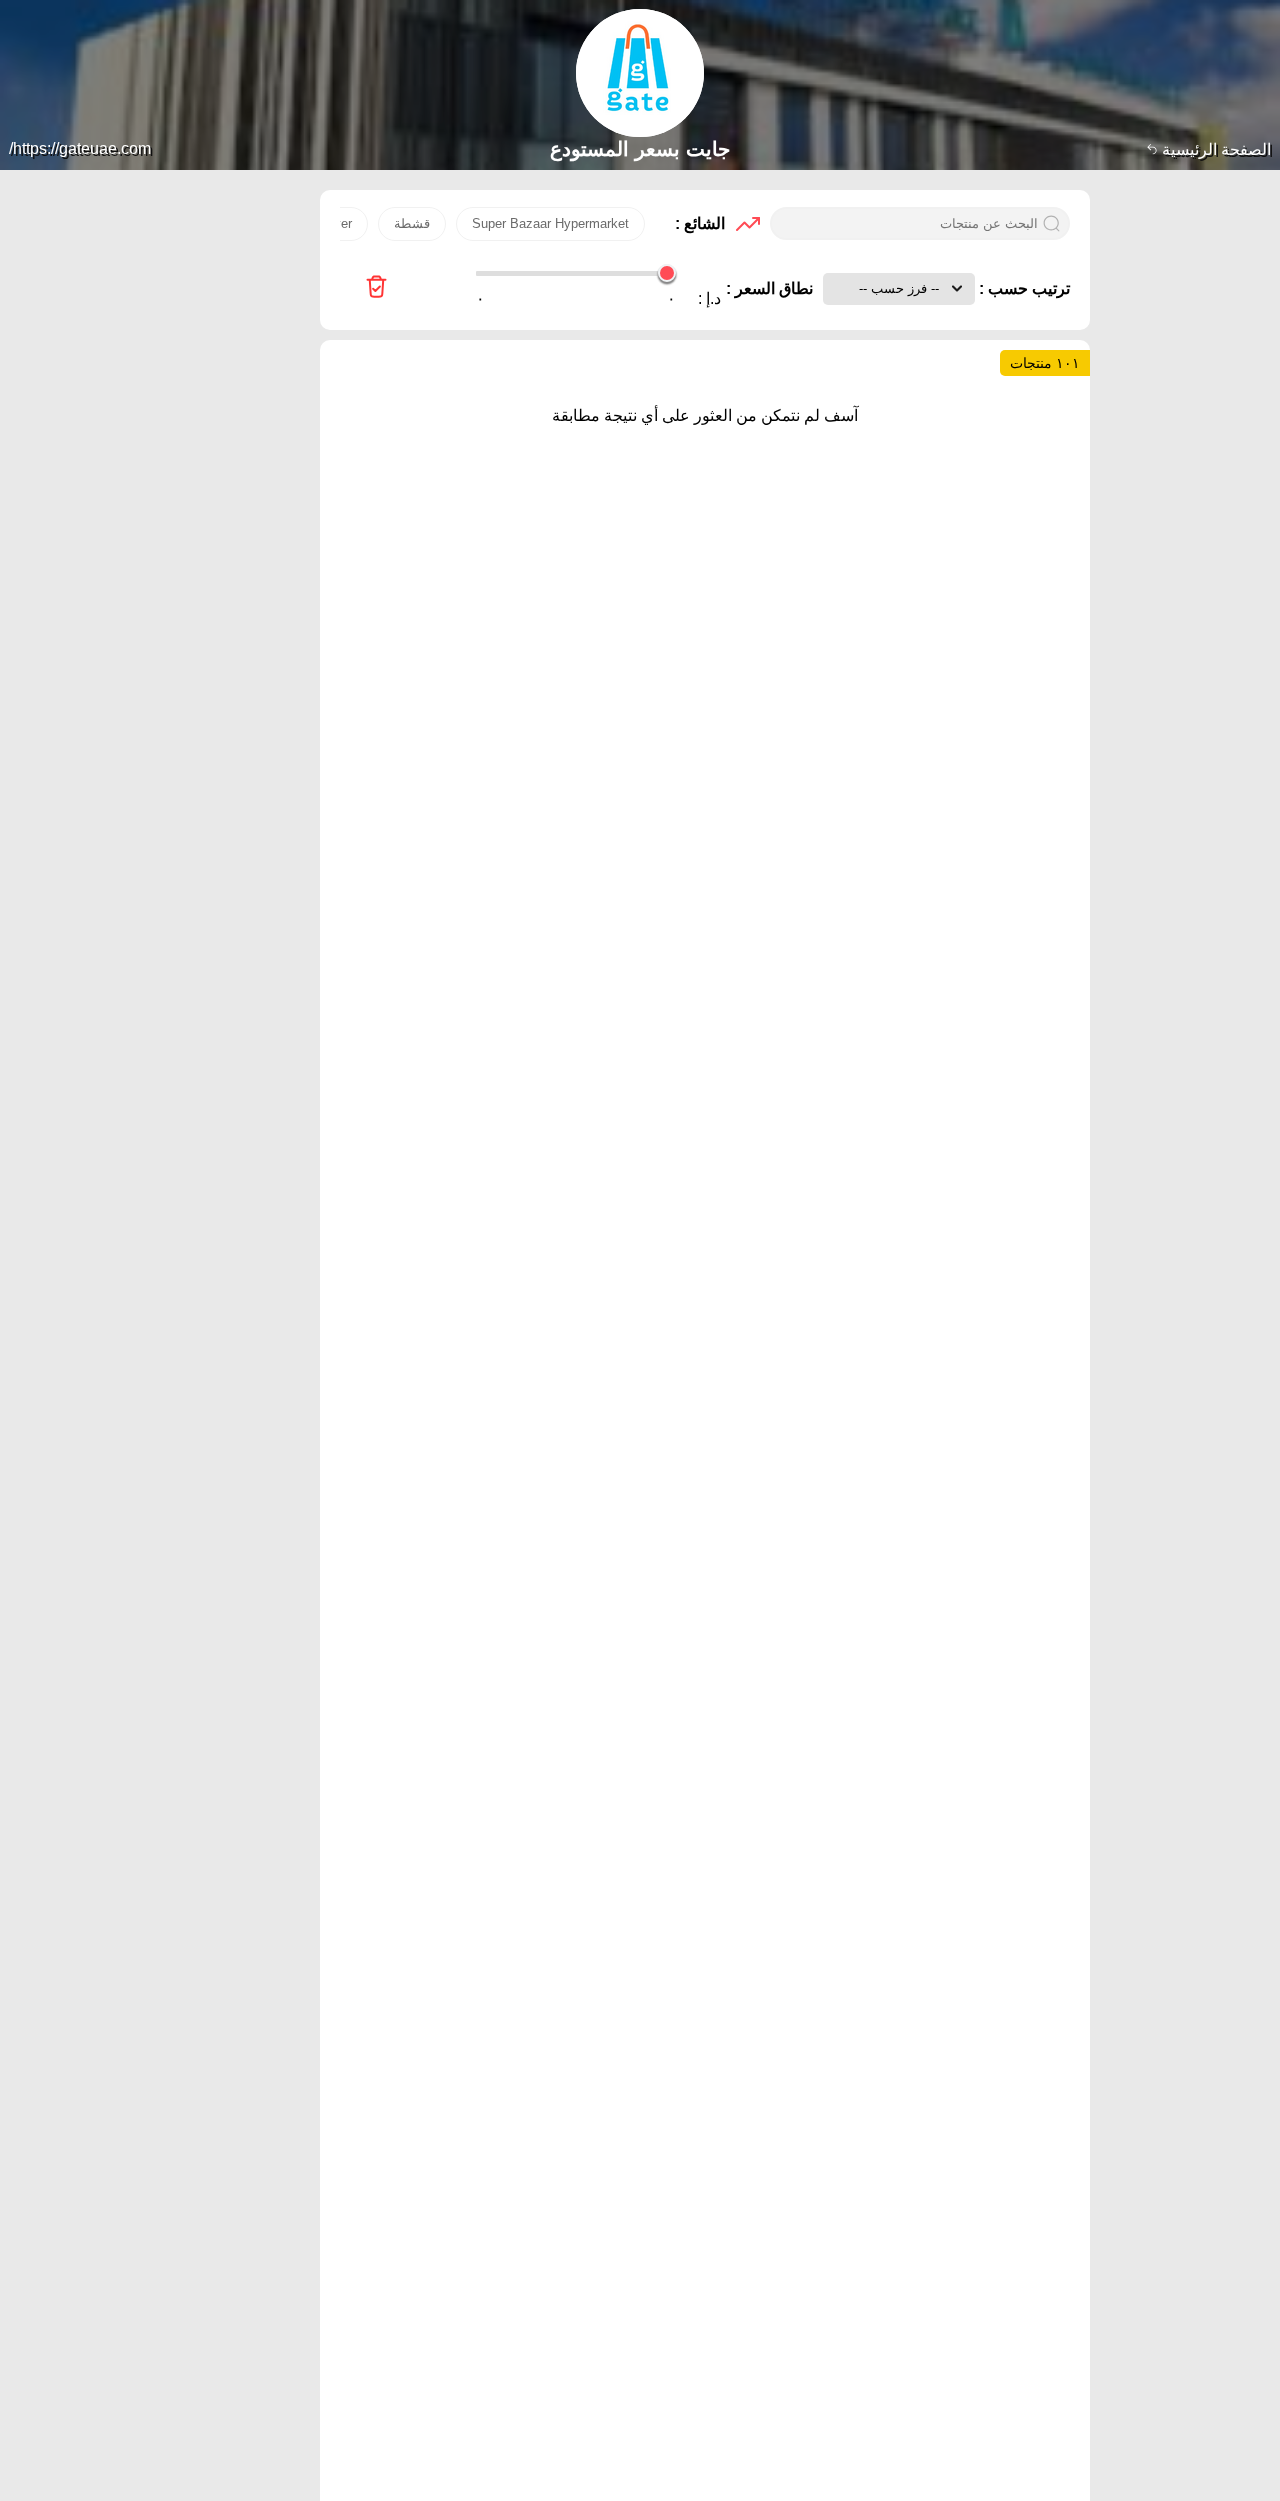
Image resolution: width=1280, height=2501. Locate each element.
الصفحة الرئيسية (1214, 149)
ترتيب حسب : (1022, 288)
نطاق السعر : (769, 288)
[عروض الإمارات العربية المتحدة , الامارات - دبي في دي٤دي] (376, 288)
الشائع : (700, 223)
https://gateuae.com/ (80, 148)
